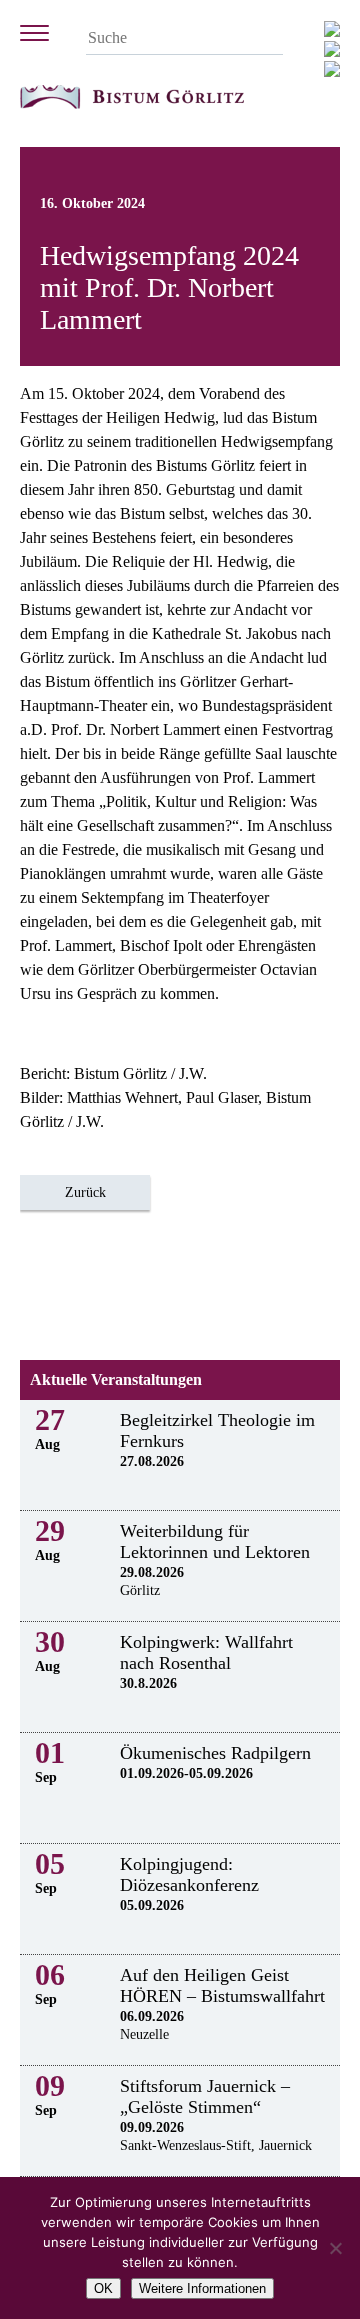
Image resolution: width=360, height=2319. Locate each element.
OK (103, 2288)
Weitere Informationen (202, 2288)
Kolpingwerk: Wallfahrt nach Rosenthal (206, 1652)
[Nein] (335, 2248)
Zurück (85, 1192)
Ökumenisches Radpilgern (215, 1753)
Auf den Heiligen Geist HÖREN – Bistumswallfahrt (222, 1985)
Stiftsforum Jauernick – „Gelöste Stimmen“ (205, 2096)
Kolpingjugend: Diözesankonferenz (189, 1874)
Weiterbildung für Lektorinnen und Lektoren (215, 1541)
